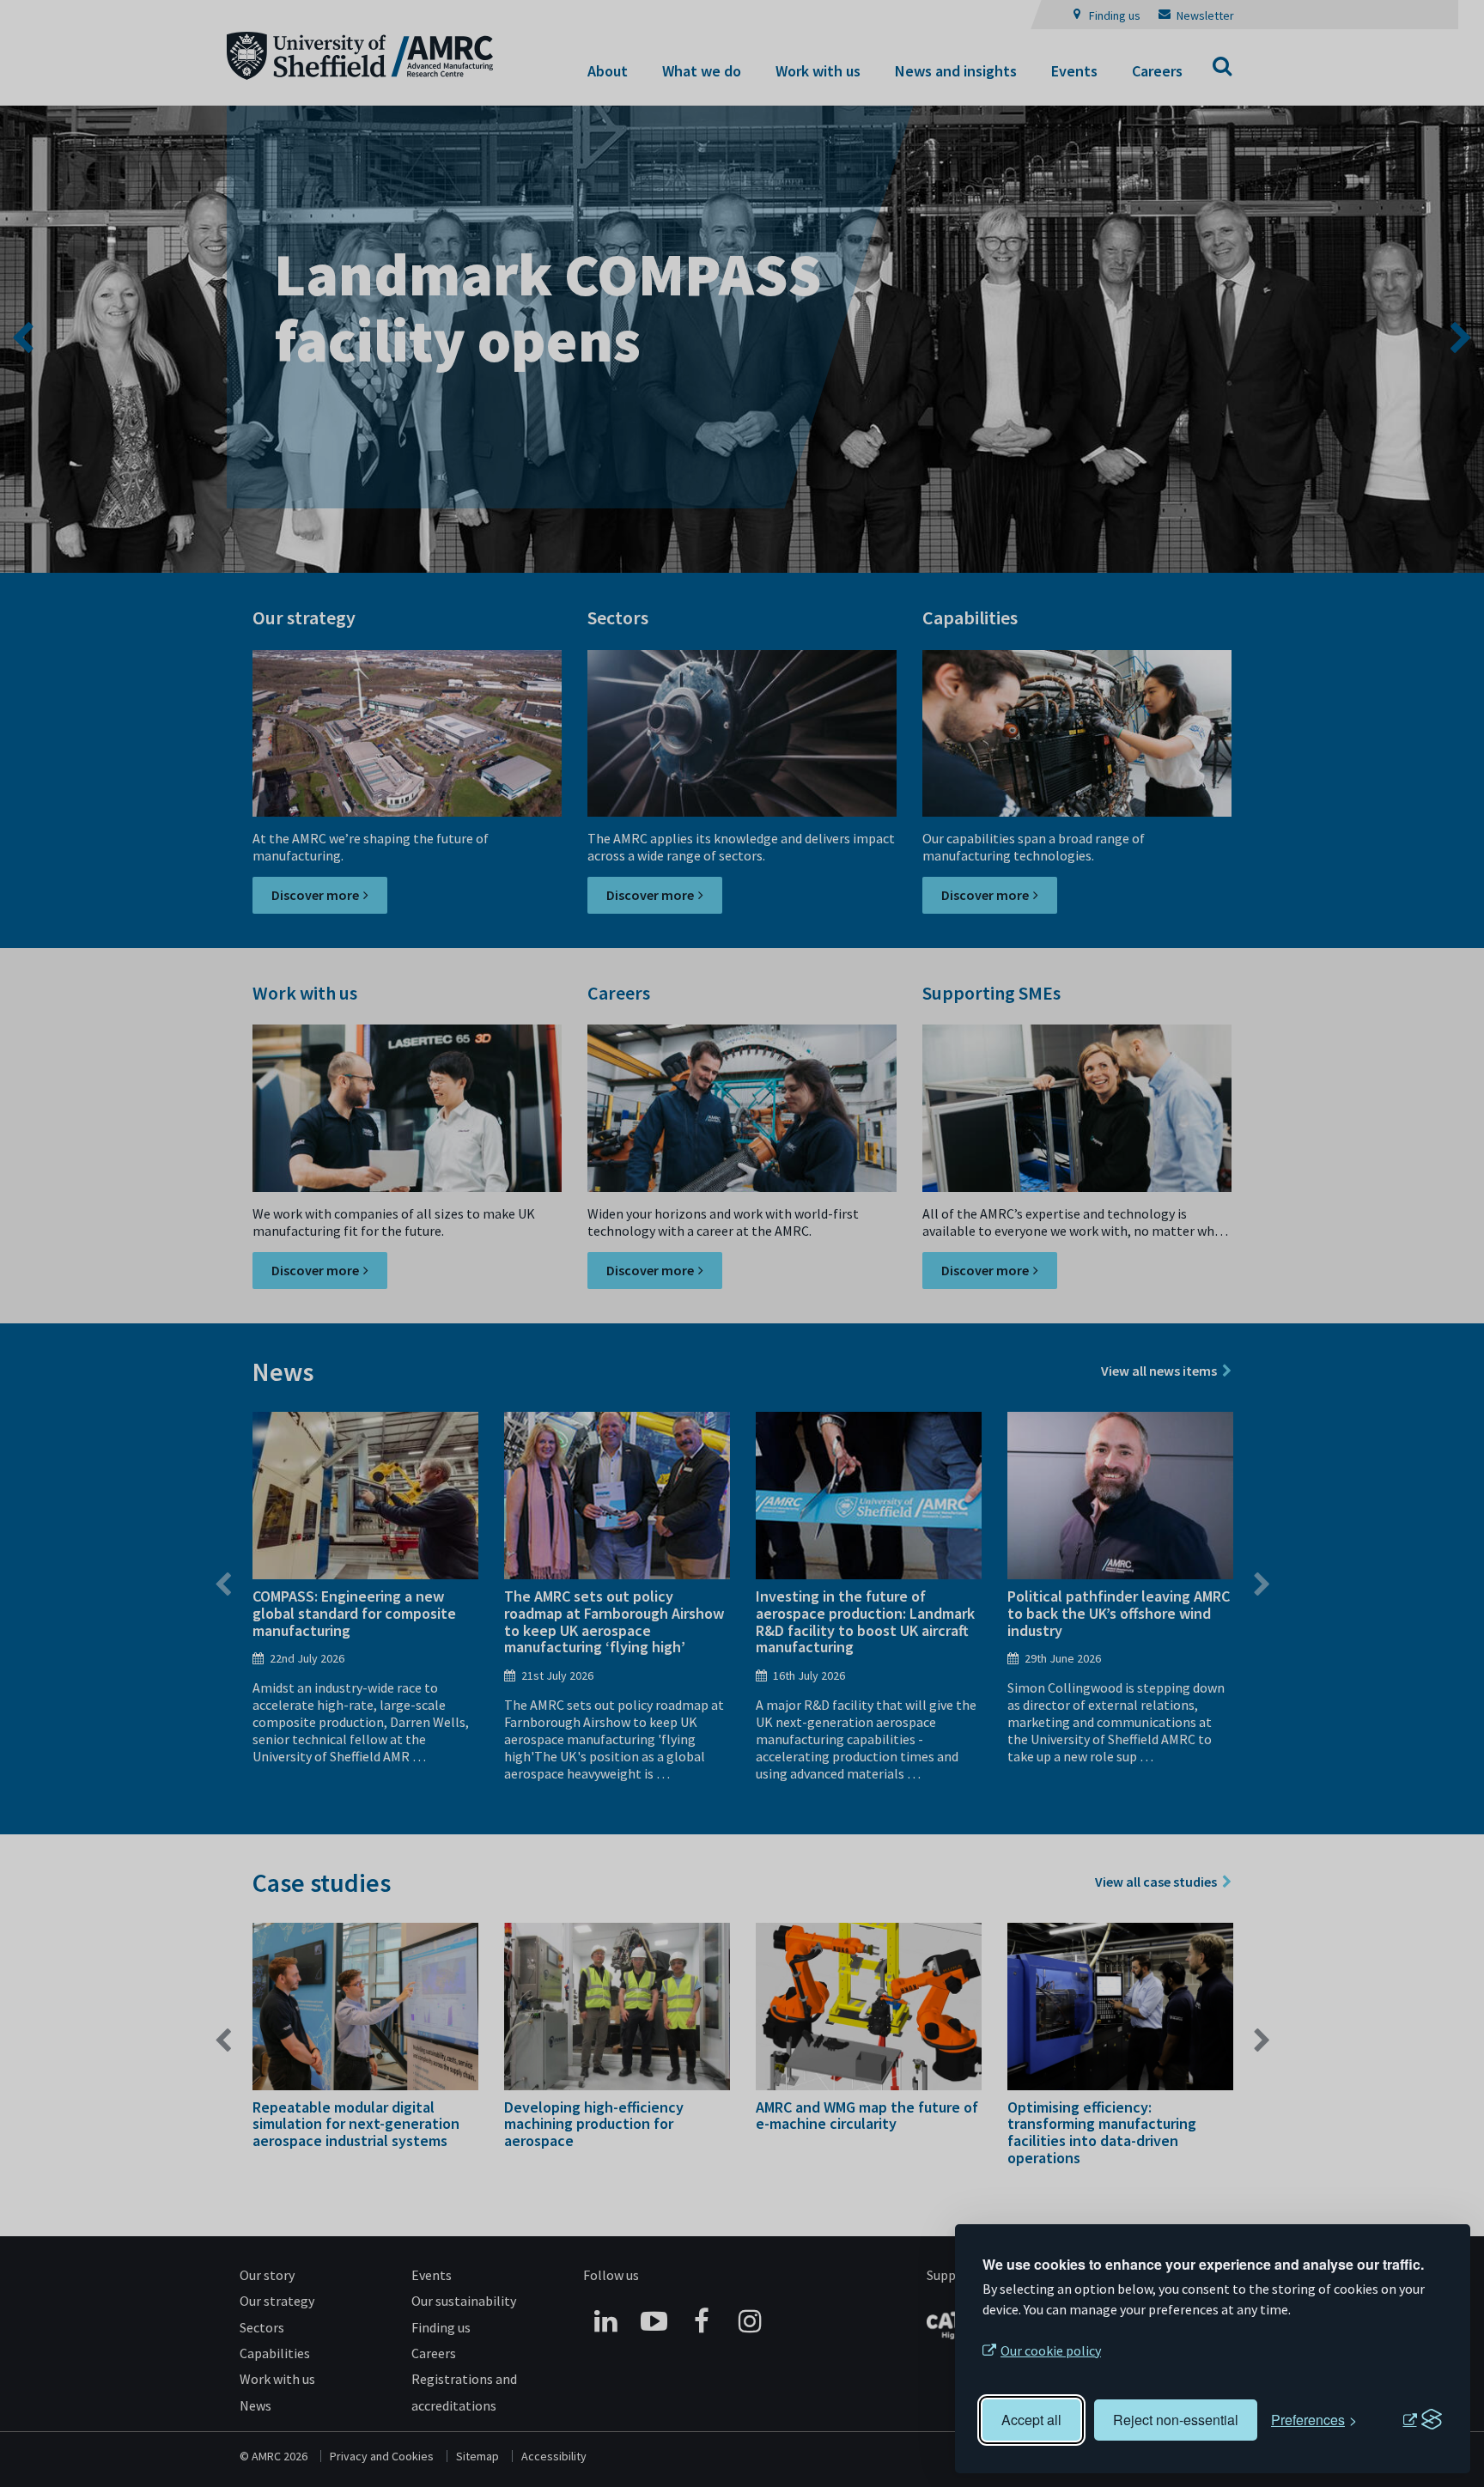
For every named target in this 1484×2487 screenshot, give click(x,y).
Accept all (1031, 2420)
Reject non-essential (1176, 2420)
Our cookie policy (1051, 2350)
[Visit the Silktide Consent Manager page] (1422, 2420)
